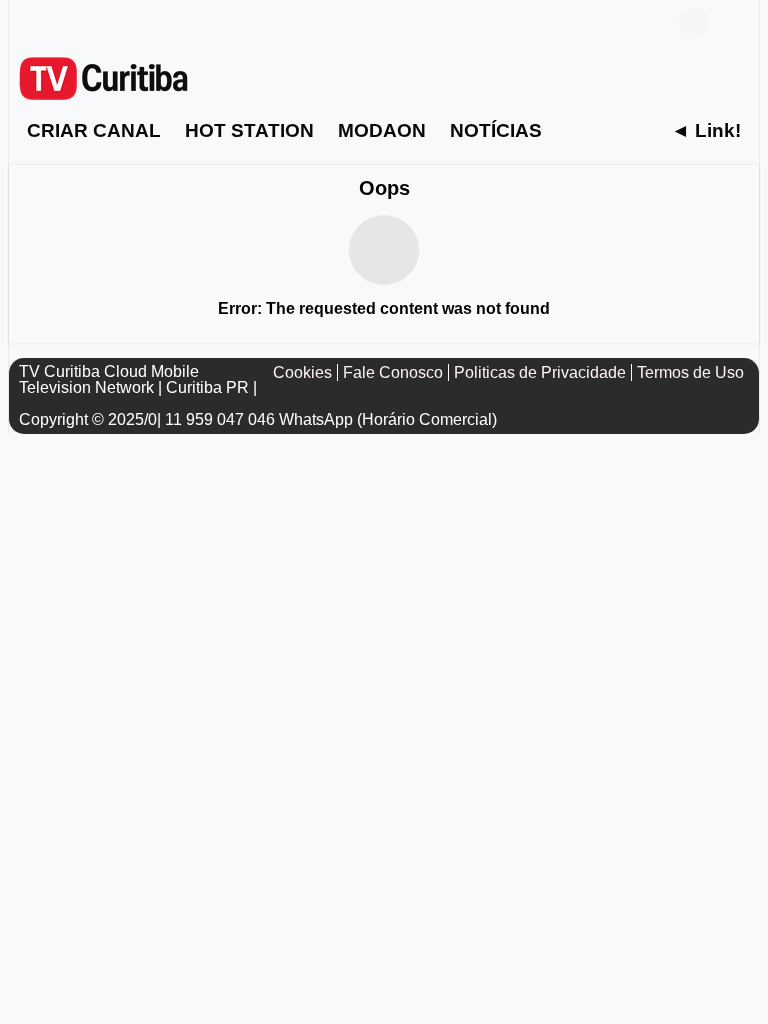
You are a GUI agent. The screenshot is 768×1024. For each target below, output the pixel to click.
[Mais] (587, 130)
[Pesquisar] (734, 23)
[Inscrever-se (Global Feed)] (59, 23)
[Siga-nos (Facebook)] (29, 23)
